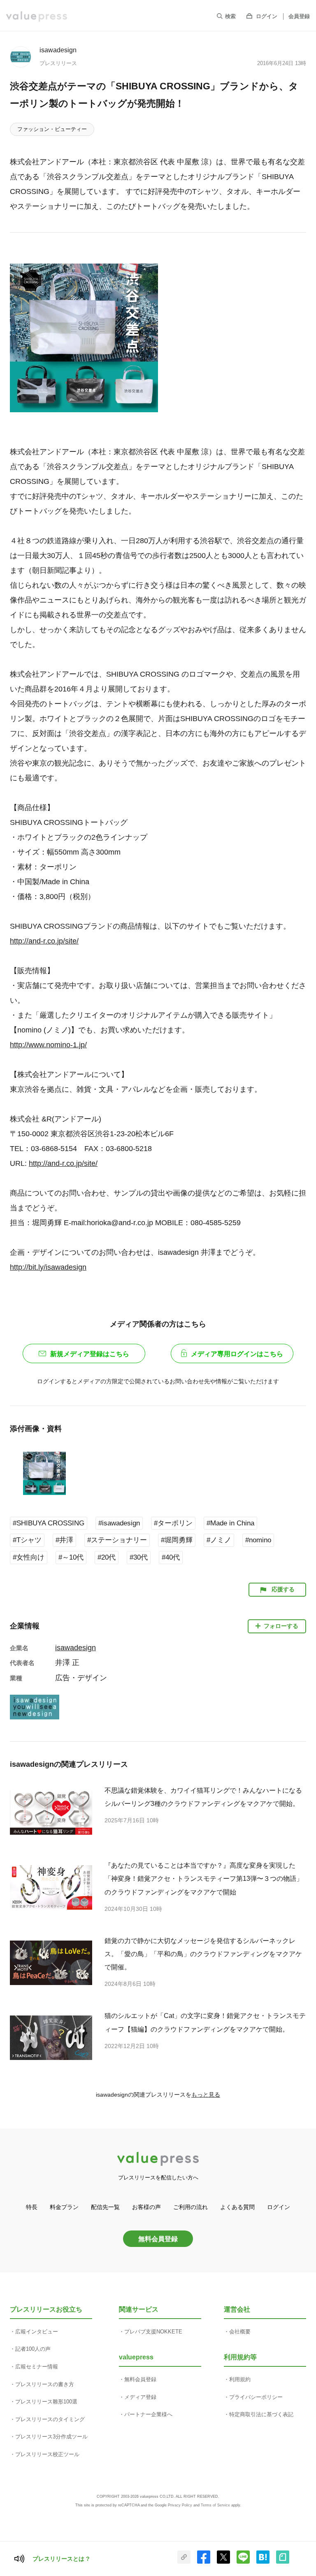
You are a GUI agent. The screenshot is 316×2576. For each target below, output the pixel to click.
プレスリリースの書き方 (45, 2384)
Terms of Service (215, 2505)
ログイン (267, 16)
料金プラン (64, 2207)
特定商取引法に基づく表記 (261, 2414)
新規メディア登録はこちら (90, 1354)
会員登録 (299, 16)
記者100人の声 (33, 2349)
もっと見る (206, 2095)
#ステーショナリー (117, 1540)
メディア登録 (140, 2397)
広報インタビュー (37, 2332)
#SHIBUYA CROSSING (49, 1523)
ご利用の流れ (191, 2207)
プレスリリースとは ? (61, 2559)
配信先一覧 (105, 2207)
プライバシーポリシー (256, 2397)
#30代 (139, 1557)
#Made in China (230, 1523)
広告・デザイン (81, 1678)
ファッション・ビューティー (52, 129)
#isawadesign (119, 1523)
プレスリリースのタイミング (50, 2419)
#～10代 (71, 1557)
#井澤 (64, 1540)
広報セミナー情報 (37, 2367)
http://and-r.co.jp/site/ (44, 941)
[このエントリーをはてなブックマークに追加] (263, 2562)
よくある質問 (237, 2207)
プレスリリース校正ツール (47, 2454)
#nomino (258, 1540)
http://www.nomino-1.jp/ (48, 1045)
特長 (32, 2207)
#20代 (107, 1557)
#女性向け (29, 1557)
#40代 (171, 1557)
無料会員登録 (158, 2239)
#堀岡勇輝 (177, 1540)
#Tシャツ (27, 1540)
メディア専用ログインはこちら (237, 1354)
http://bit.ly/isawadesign (48, 1267)
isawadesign (58, 50)
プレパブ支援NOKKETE (153, 2332)
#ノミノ (219, 1540)
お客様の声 (146, 2207)
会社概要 (240, 2332)
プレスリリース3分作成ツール (51, 2437)
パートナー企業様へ (148, 2414)
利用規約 (240, 2379)
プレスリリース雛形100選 (46, 2402)
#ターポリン (173, 1523)
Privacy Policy (180, 2505)
